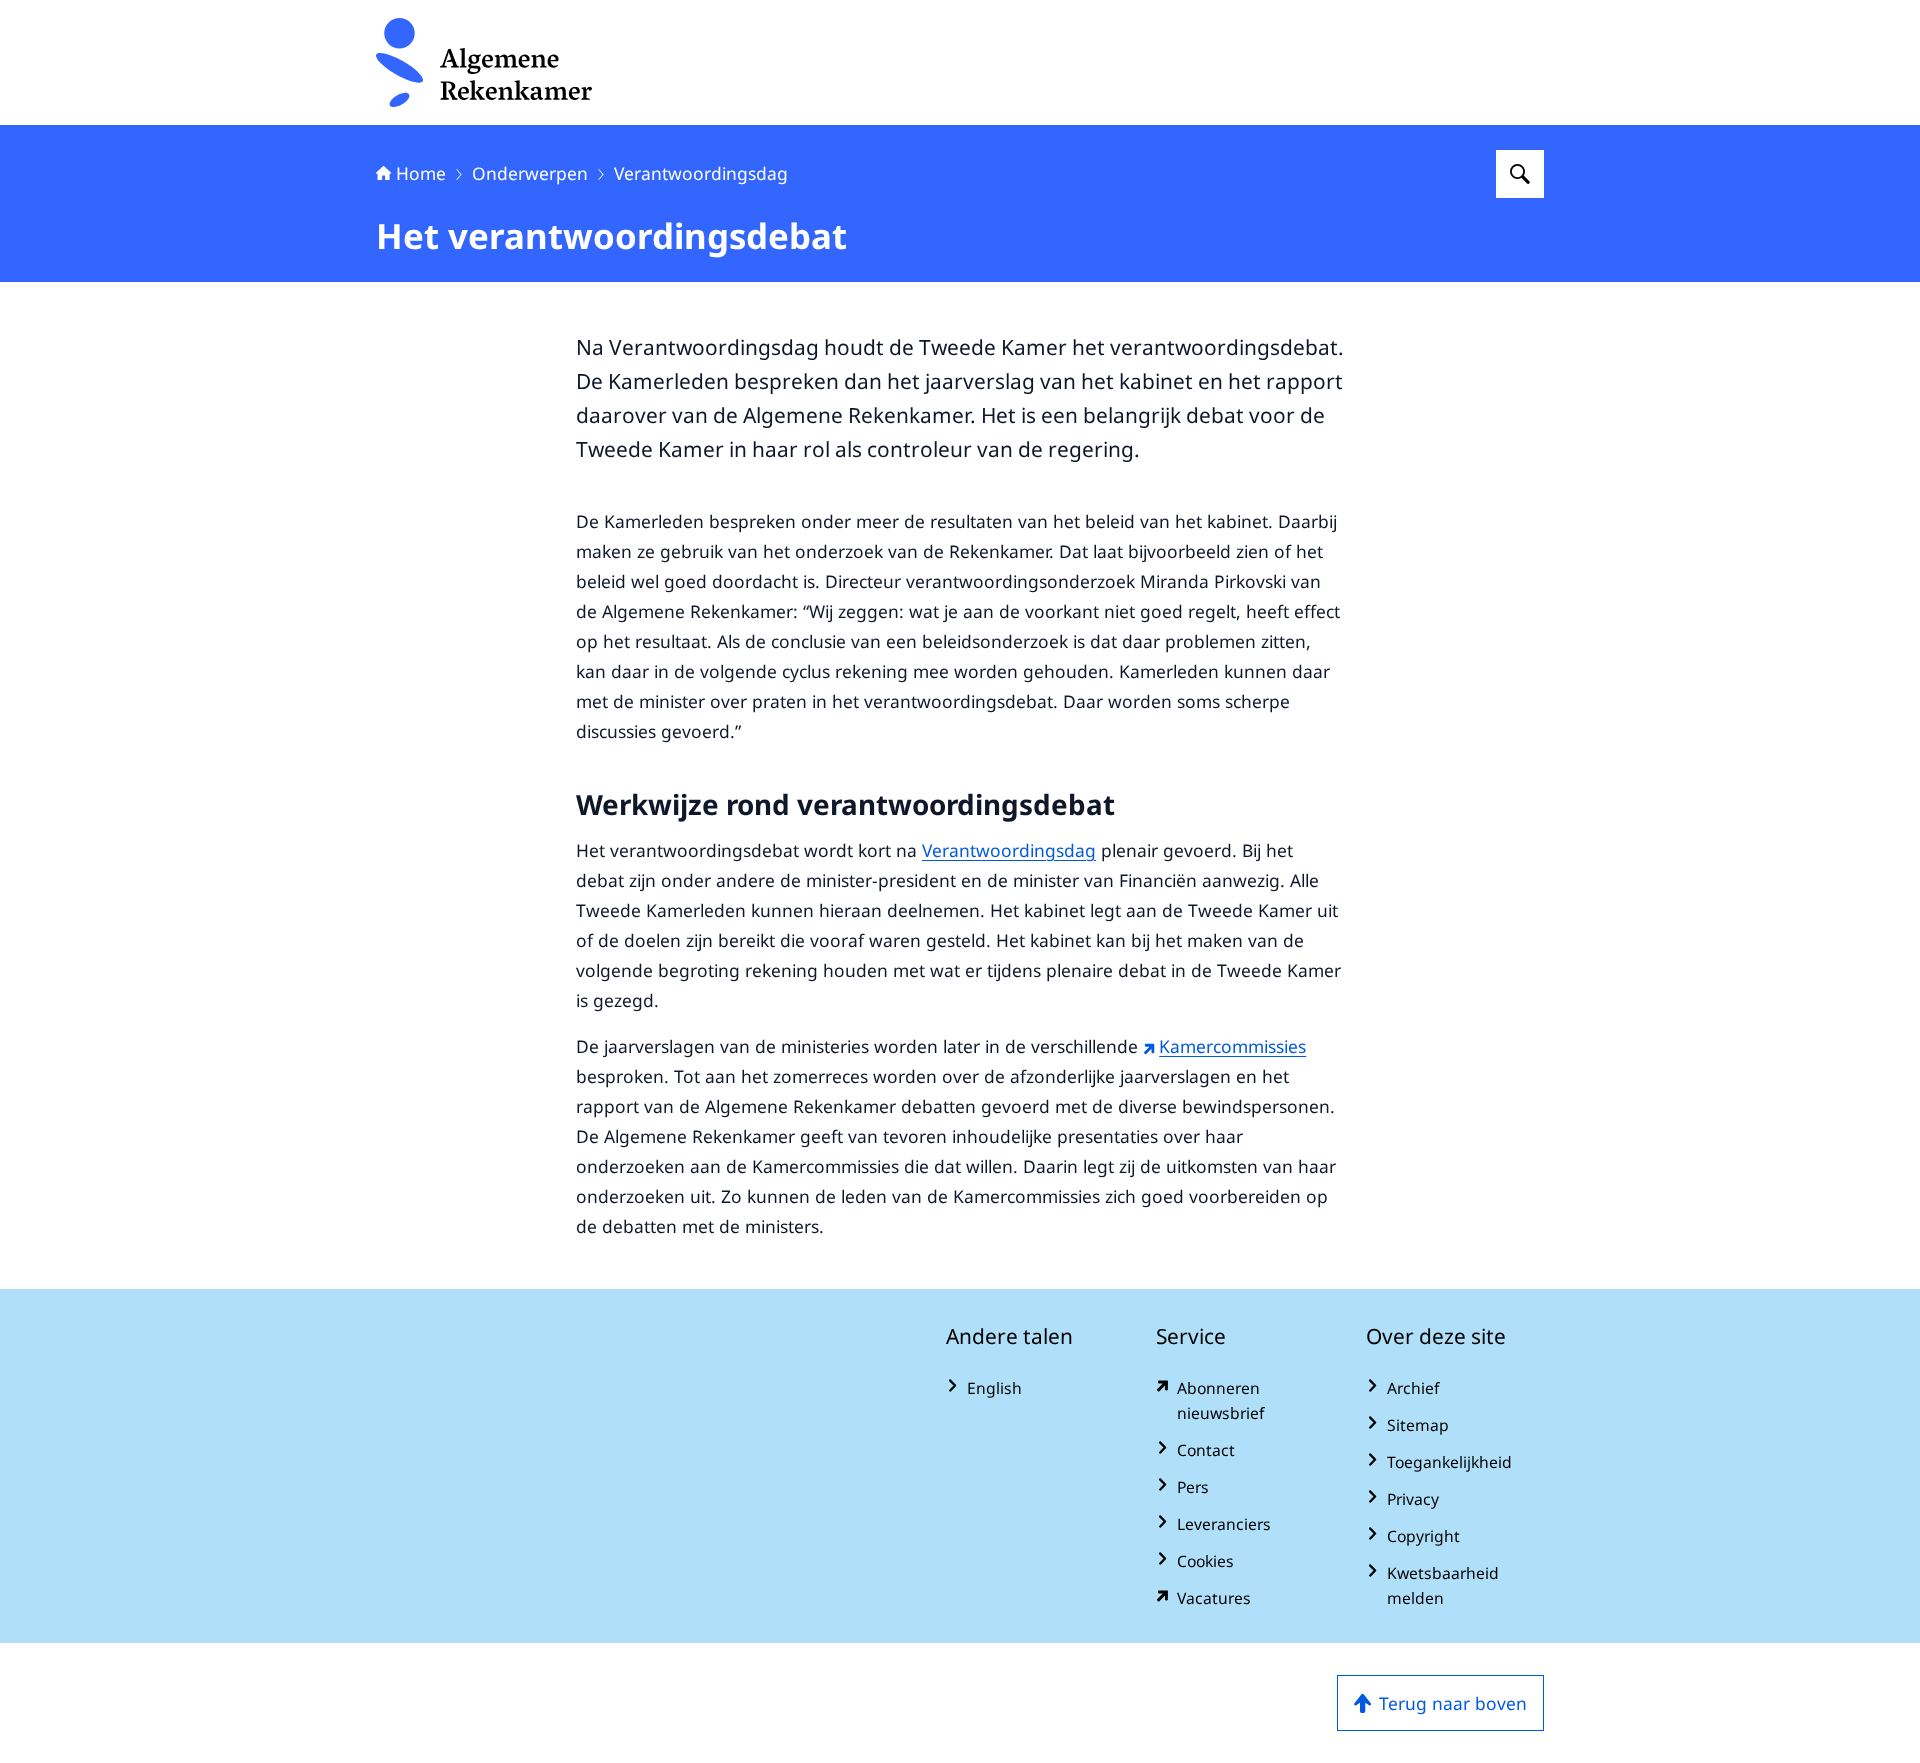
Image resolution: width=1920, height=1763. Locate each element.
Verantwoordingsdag (701, 173)
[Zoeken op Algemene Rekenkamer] (1520, 174)
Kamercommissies (1232, 1046)
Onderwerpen (530, 173)
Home (421, 173)
